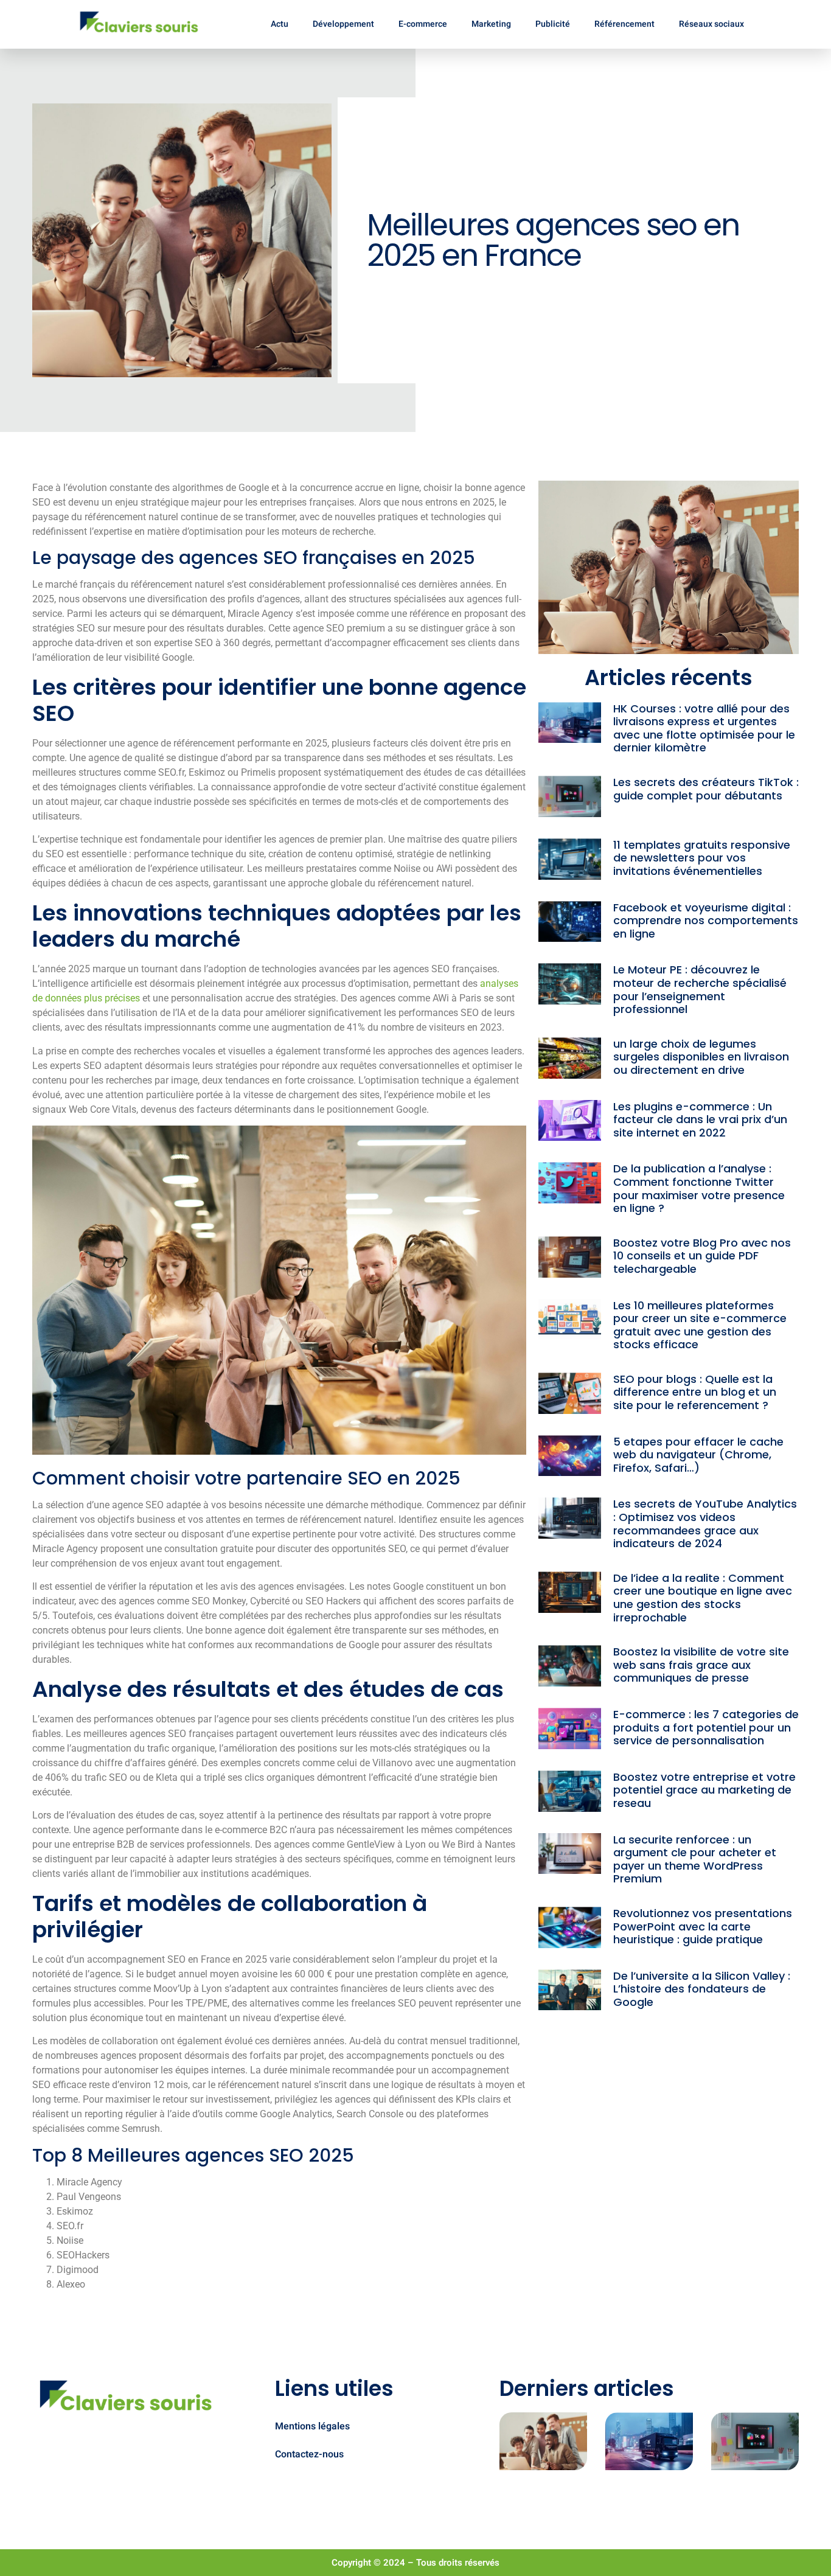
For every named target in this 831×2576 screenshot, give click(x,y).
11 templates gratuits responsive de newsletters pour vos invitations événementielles (702, 858)
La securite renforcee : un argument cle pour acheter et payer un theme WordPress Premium (695, 1859)
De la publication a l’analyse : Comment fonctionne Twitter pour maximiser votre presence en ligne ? (699, 1188)
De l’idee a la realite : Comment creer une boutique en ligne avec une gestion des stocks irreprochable (703, 1598)
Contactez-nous (309, 2454)
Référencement (624, 24)
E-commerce (423, 24)
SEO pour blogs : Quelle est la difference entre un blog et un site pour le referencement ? (695, 1392)
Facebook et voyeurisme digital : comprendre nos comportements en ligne (706, 921)
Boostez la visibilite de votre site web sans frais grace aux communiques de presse (701, 1665)
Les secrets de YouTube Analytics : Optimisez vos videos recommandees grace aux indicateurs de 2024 (705, 1523)
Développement (343, 24)
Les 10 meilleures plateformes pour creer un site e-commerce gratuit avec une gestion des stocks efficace (700, 1325)
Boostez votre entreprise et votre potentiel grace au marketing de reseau (704, 1790)
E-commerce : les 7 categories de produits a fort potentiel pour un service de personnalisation (706, 1727)
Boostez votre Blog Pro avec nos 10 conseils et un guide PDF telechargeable (702, 1256)
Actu (280, 24)
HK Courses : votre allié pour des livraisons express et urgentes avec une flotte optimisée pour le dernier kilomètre (704, 728)
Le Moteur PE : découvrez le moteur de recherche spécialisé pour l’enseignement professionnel (700, 989)
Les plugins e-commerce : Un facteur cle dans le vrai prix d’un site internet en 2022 (700, 1119)
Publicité (553, 24)
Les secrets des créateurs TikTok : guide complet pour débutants (706, 789)
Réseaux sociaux (711, 24)
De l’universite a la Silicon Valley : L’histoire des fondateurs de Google (702, 1989)
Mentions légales (312, 2426)
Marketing (491, 24)
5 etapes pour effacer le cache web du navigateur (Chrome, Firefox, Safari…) (698, 1455)
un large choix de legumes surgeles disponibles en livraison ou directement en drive (701, 1057)
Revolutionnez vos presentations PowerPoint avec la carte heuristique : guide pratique (703, 1926)
